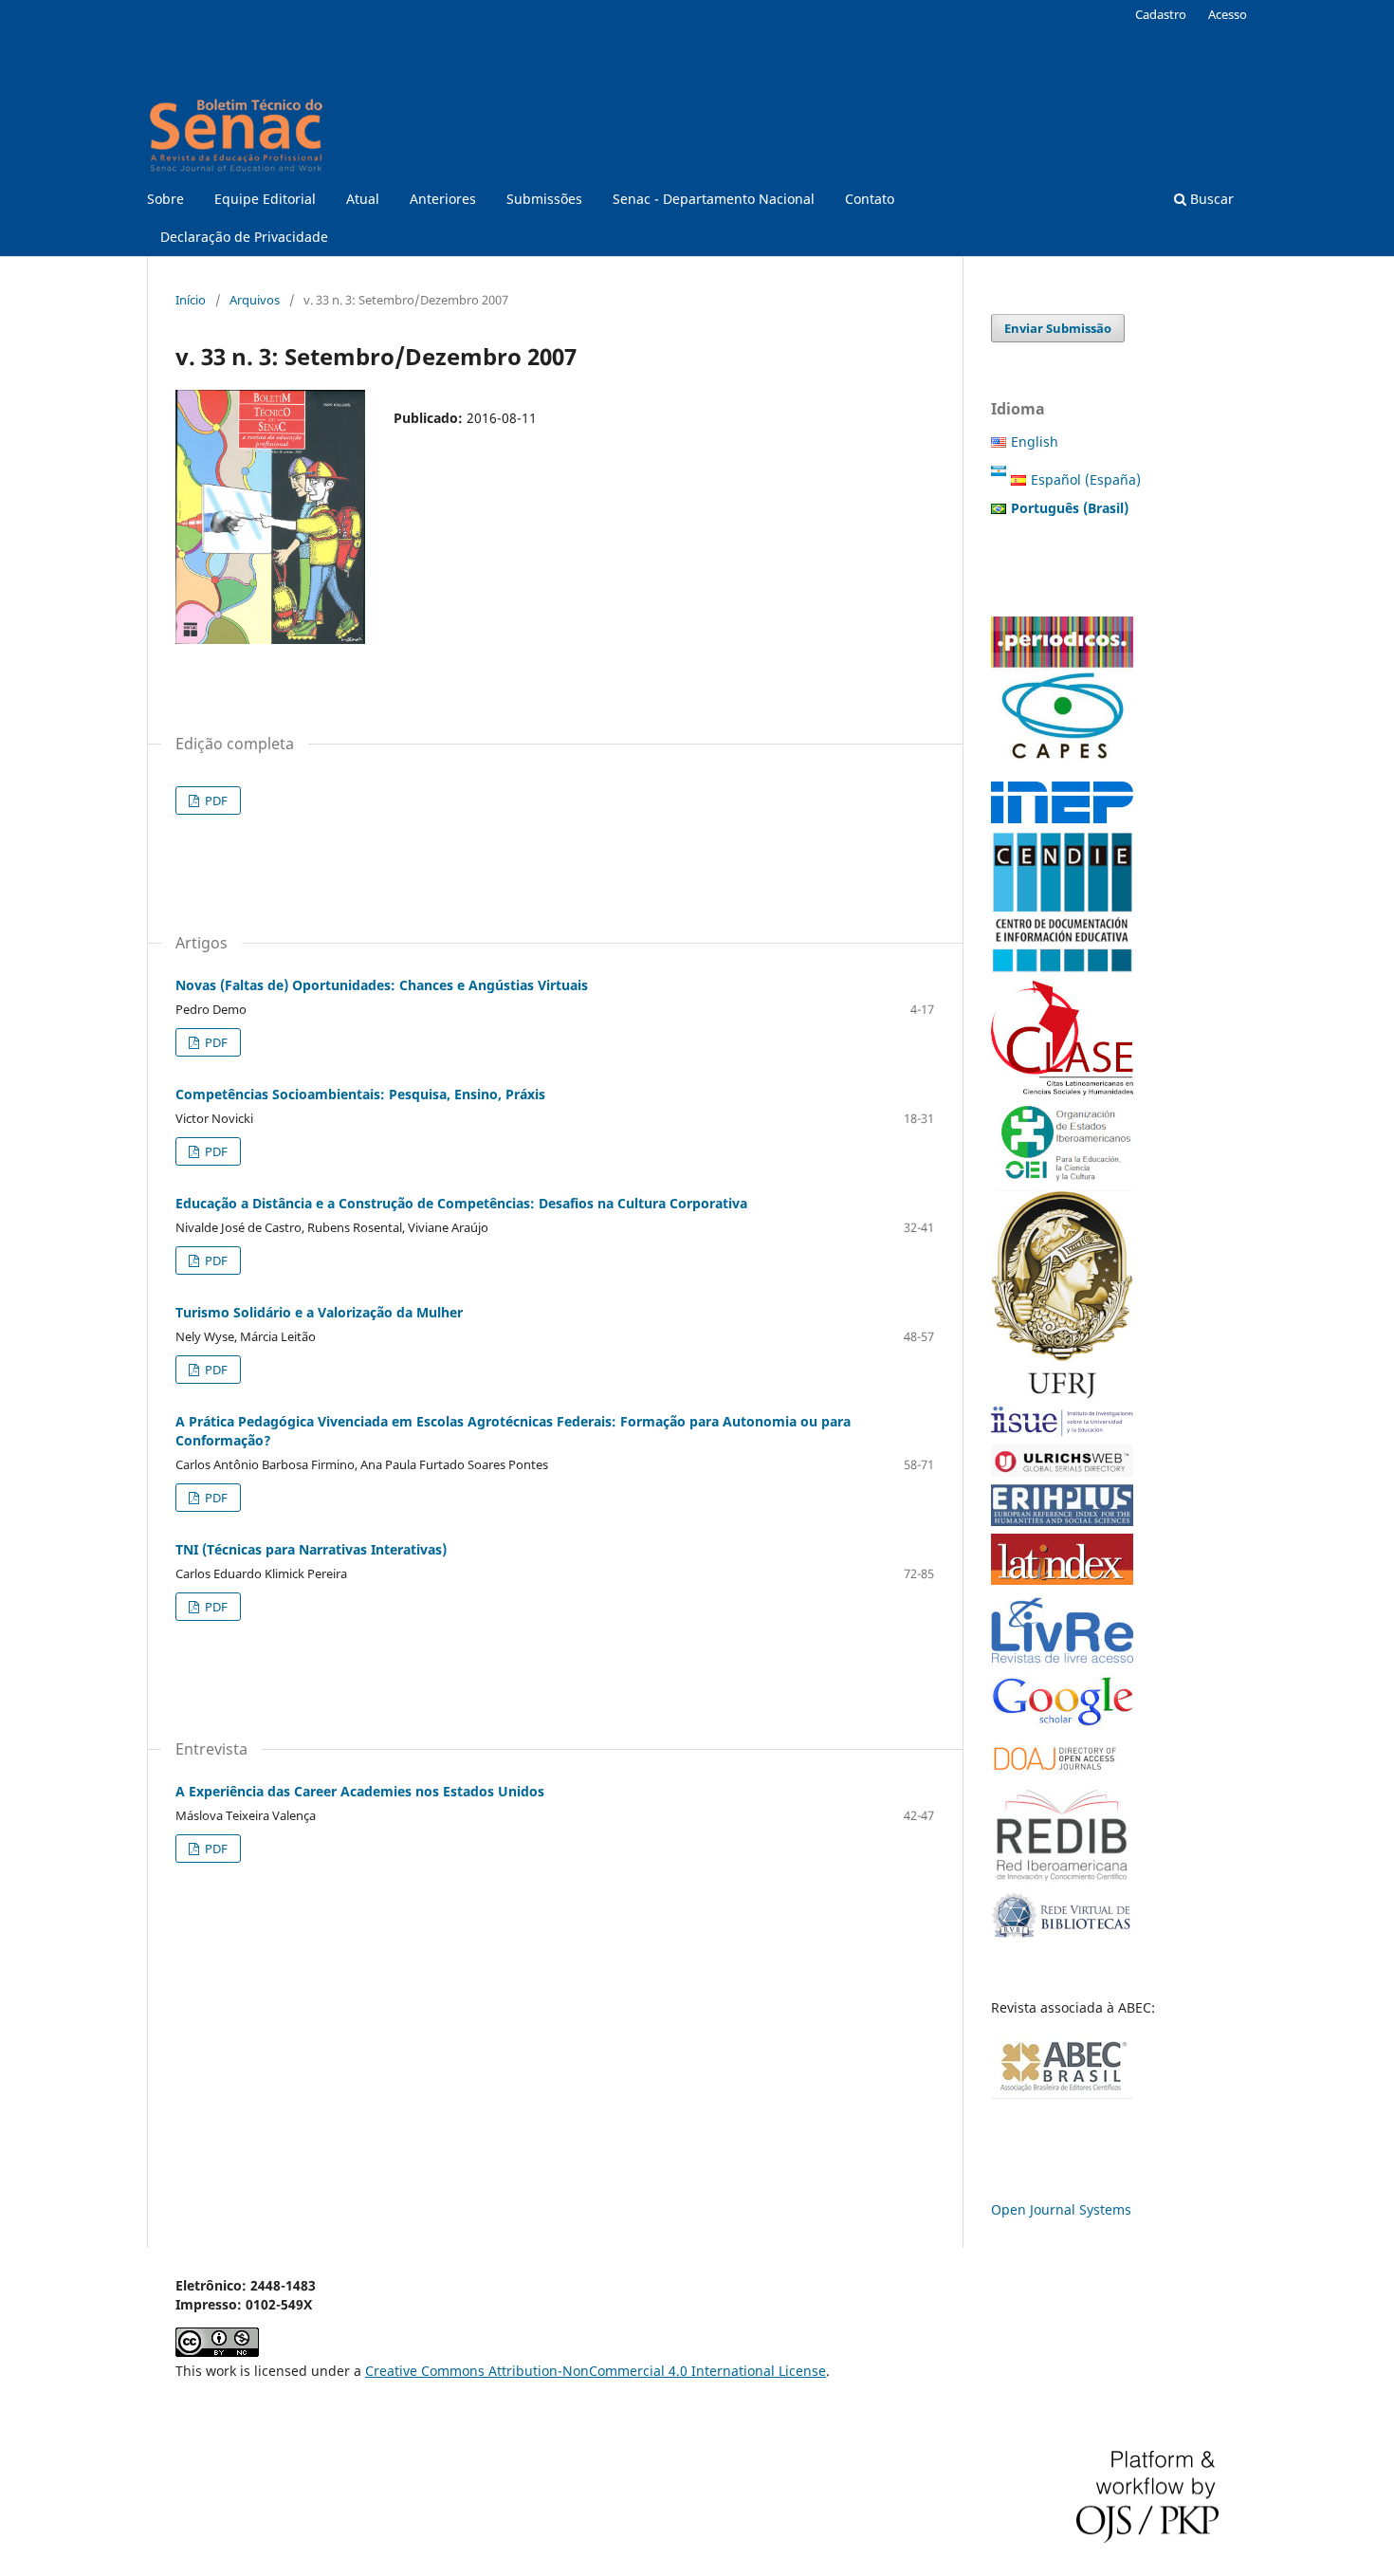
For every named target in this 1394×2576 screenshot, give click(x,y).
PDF (215, 800)
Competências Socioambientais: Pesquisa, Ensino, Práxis (360, 1094)
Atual (363, 199)
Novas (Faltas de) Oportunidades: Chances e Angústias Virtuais (382, 985)
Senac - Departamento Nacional (714, 199)
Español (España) (1086, 479)
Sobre (165, 199)
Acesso (1228, 14)
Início (191, 300)
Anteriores (443, 199)
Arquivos (255, 300)
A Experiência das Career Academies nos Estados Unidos (360, 1791)
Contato (870, 199)
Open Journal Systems (1061, 2209)
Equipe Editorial (265, 199)
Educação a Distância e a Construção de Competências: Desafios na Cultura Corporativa (461, 1203)
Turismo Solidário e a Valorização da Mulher (319, 1312)
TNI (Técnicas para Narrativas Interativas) (311, 1549)
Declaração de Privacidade (244, 237)
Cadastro (1161, 14)
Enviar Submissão (1058, 328)
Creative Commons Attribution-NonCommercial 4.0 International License (596, 2371)
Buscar (1210, 199)
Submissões (544, 199)
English (1035, 442)
